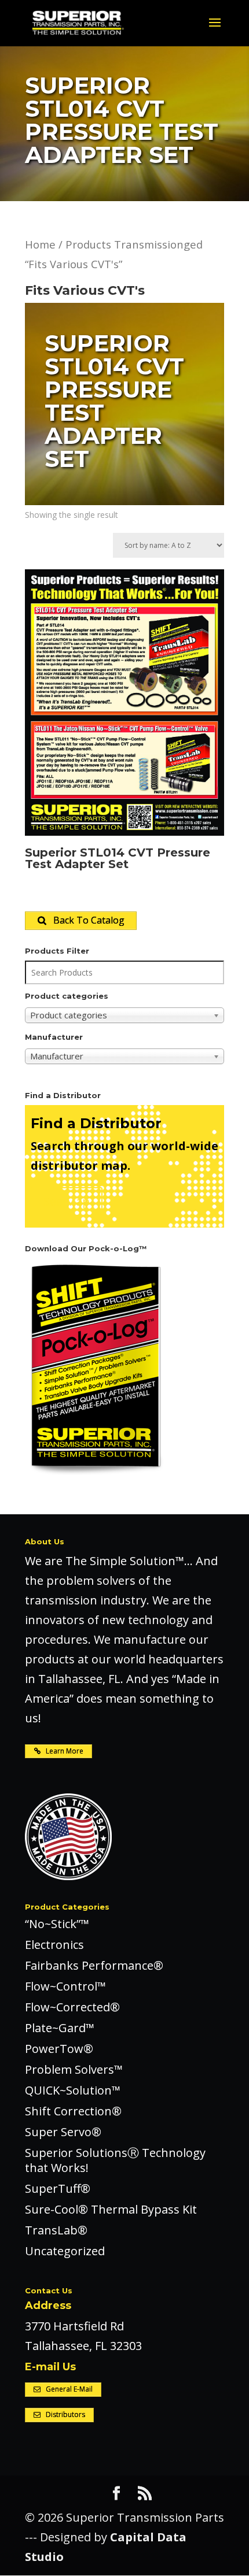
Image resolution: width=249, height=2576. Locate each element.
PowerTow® (59, 2049)
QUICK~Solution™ (73, 2090)
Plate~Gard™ (60, 2028)
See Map (67, 1201)
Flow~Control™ (65, 1986)
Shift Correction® (73, 2111)
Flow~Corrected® (72, 2007)
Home (40, 244)
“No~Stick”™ (57, 1924)
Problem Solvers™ (74, 2069)
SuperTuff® (58, 2188)
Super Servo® (63, 2132)
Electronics (54, 1945)
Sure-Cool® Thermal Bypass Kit (111, 2209)
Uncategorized (65, 2251)
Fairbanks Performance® (94, 1965)
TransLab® (56, 2230)
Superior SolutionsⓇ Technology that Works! (115, 2160)
